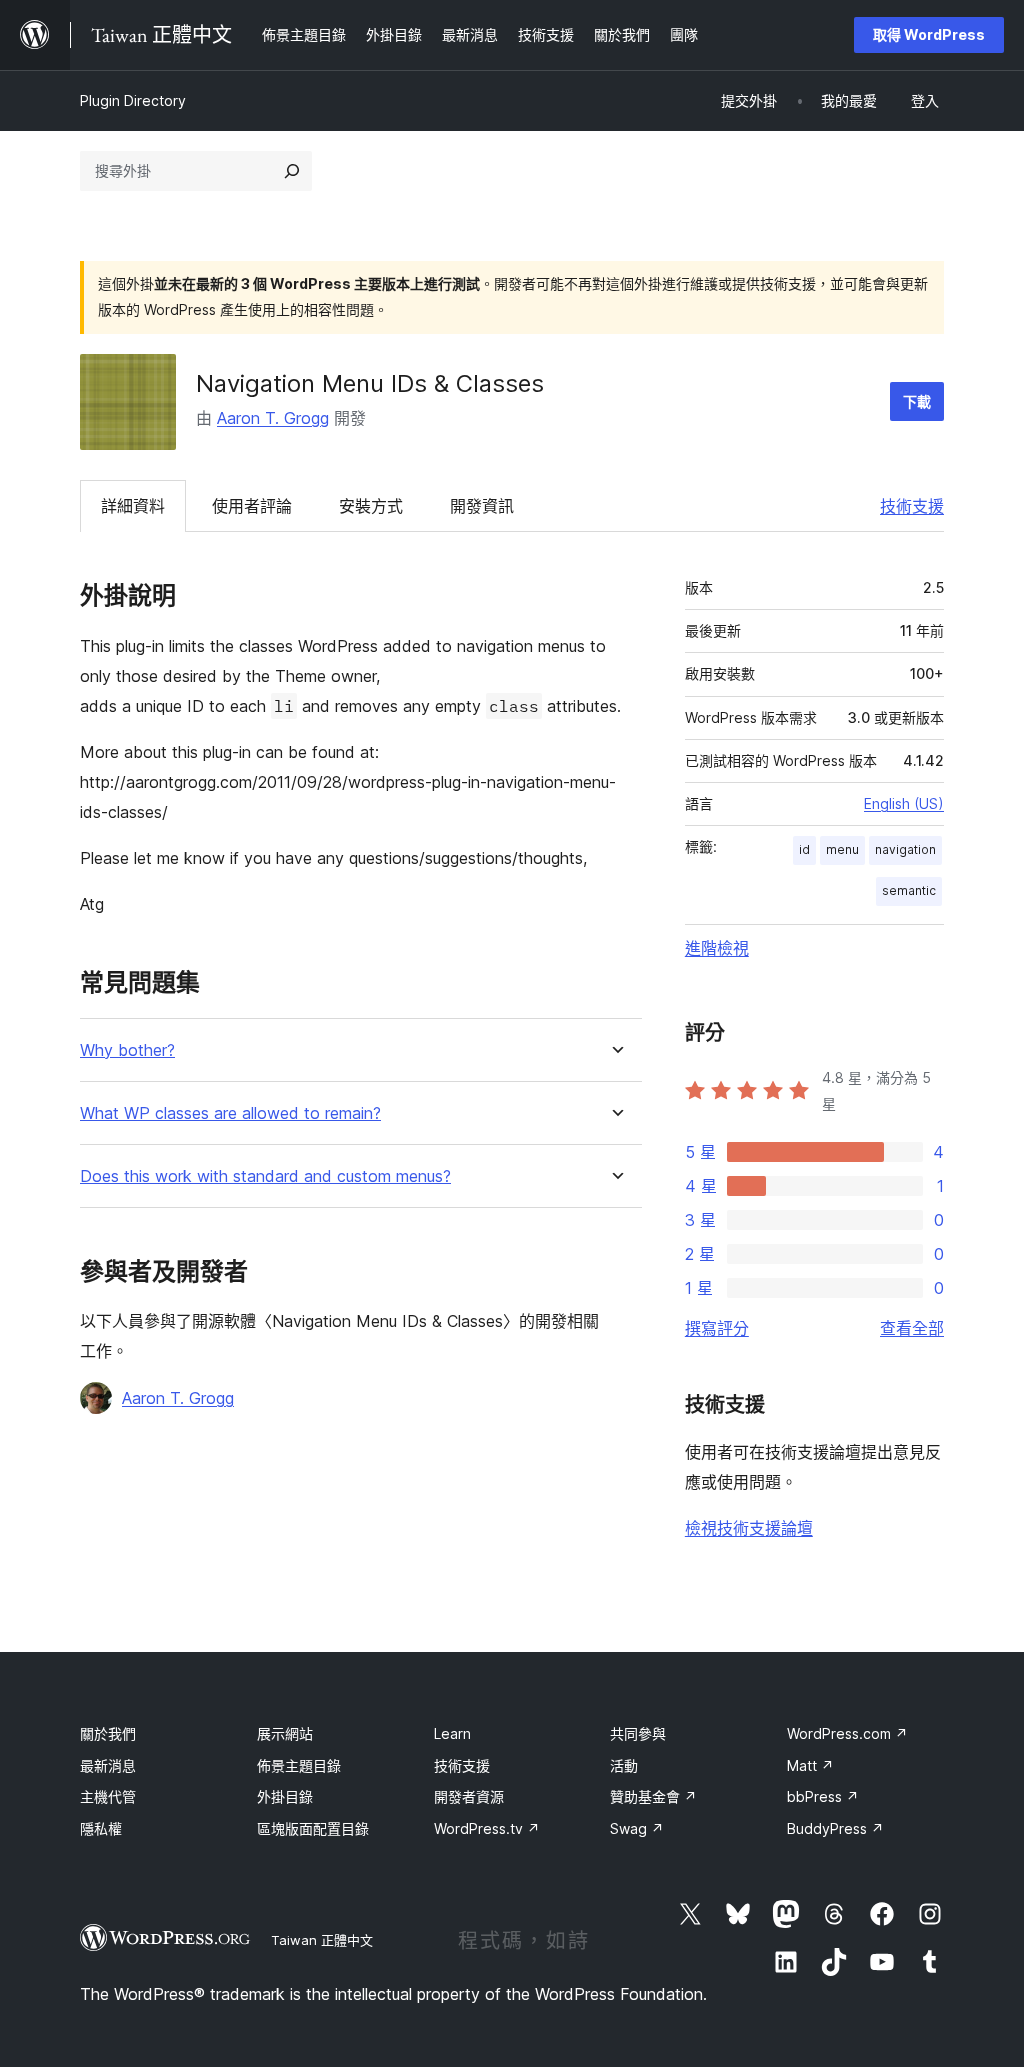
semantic (909, 890)
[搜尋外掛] (292, 171)
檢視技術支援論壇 (749, 1528)
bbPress (823, 1796)
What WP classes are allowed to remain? (230, 1113)
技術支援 (912, 506)
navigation (905, 849)
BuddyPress (835, 1828)
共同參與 (638, 1733)
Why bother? (127, 1050)
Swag (637, 1828)
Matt (810, 1765)
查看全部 (912, 1328)
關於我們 (108, 1733)
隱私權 (101, 1828)
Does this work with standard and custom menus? (265, 1176)
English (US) (904, 803)
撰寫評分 (717, 1328)
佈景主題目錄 (299, 1765)
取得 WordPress (929, 34)
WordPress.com (847, 1733)
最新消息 (108, 1765)
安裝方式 (371, 506)
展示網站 (285, 1733)
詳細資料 (133, 506)
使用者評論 (252, 506)
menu (842, 849)
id (804, 849)
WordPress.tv (487, 1828)
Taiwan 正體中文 (322, 1940)
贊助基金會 (653, 1796)
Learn (452, 1733)
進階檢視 (717, 948)
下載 (917, 401)
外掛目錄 (285, 1796)
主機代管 (108, 1796)
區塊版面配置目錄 (313, 1828)
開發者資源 (469, 1796)
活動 (624, 1765)
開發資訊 (482, 506)
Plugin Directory (133, 100)
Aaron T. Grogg (273, 418)
